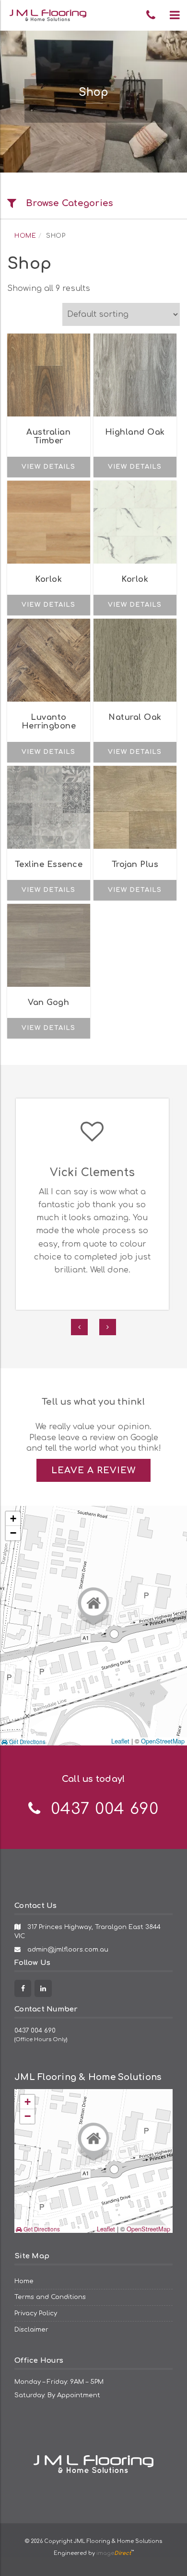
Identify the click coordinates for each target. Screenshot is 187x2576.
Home (25, 236)
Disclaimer (31, 2329)
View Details (48, 467)
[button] (175, 15)
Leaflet (120, 1741)
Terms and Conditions (50, 2297)
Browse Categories (70, 203)
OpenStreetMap (163, 1741)
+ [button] (13, 1519)
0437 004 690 (35, 2030)
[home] (93, 2450)
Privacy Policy (36, 2313)
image (114, 2553)
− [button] (13, 1533)
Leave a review (93, 1470)
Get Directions (27, 1742)
